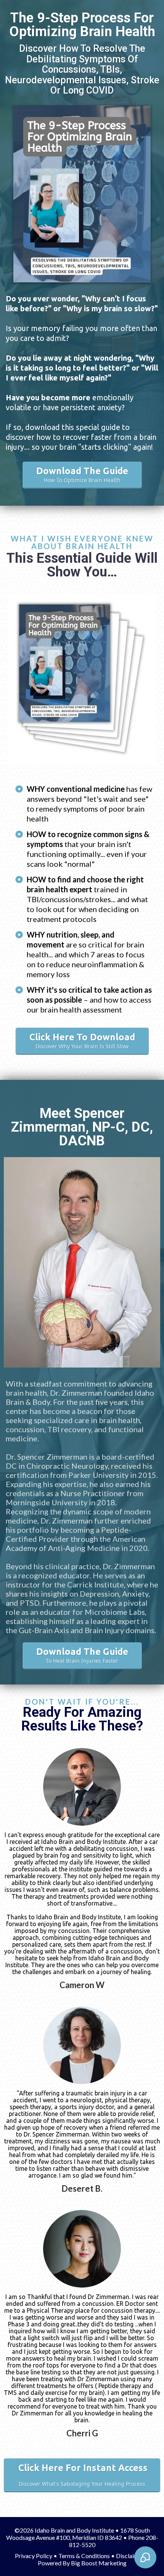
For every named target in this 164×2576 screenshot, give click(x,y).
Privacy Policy (34, 2556)
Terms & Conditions (84, 2556)
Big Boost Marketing (99, 2563)
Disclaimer (130, 2556)
